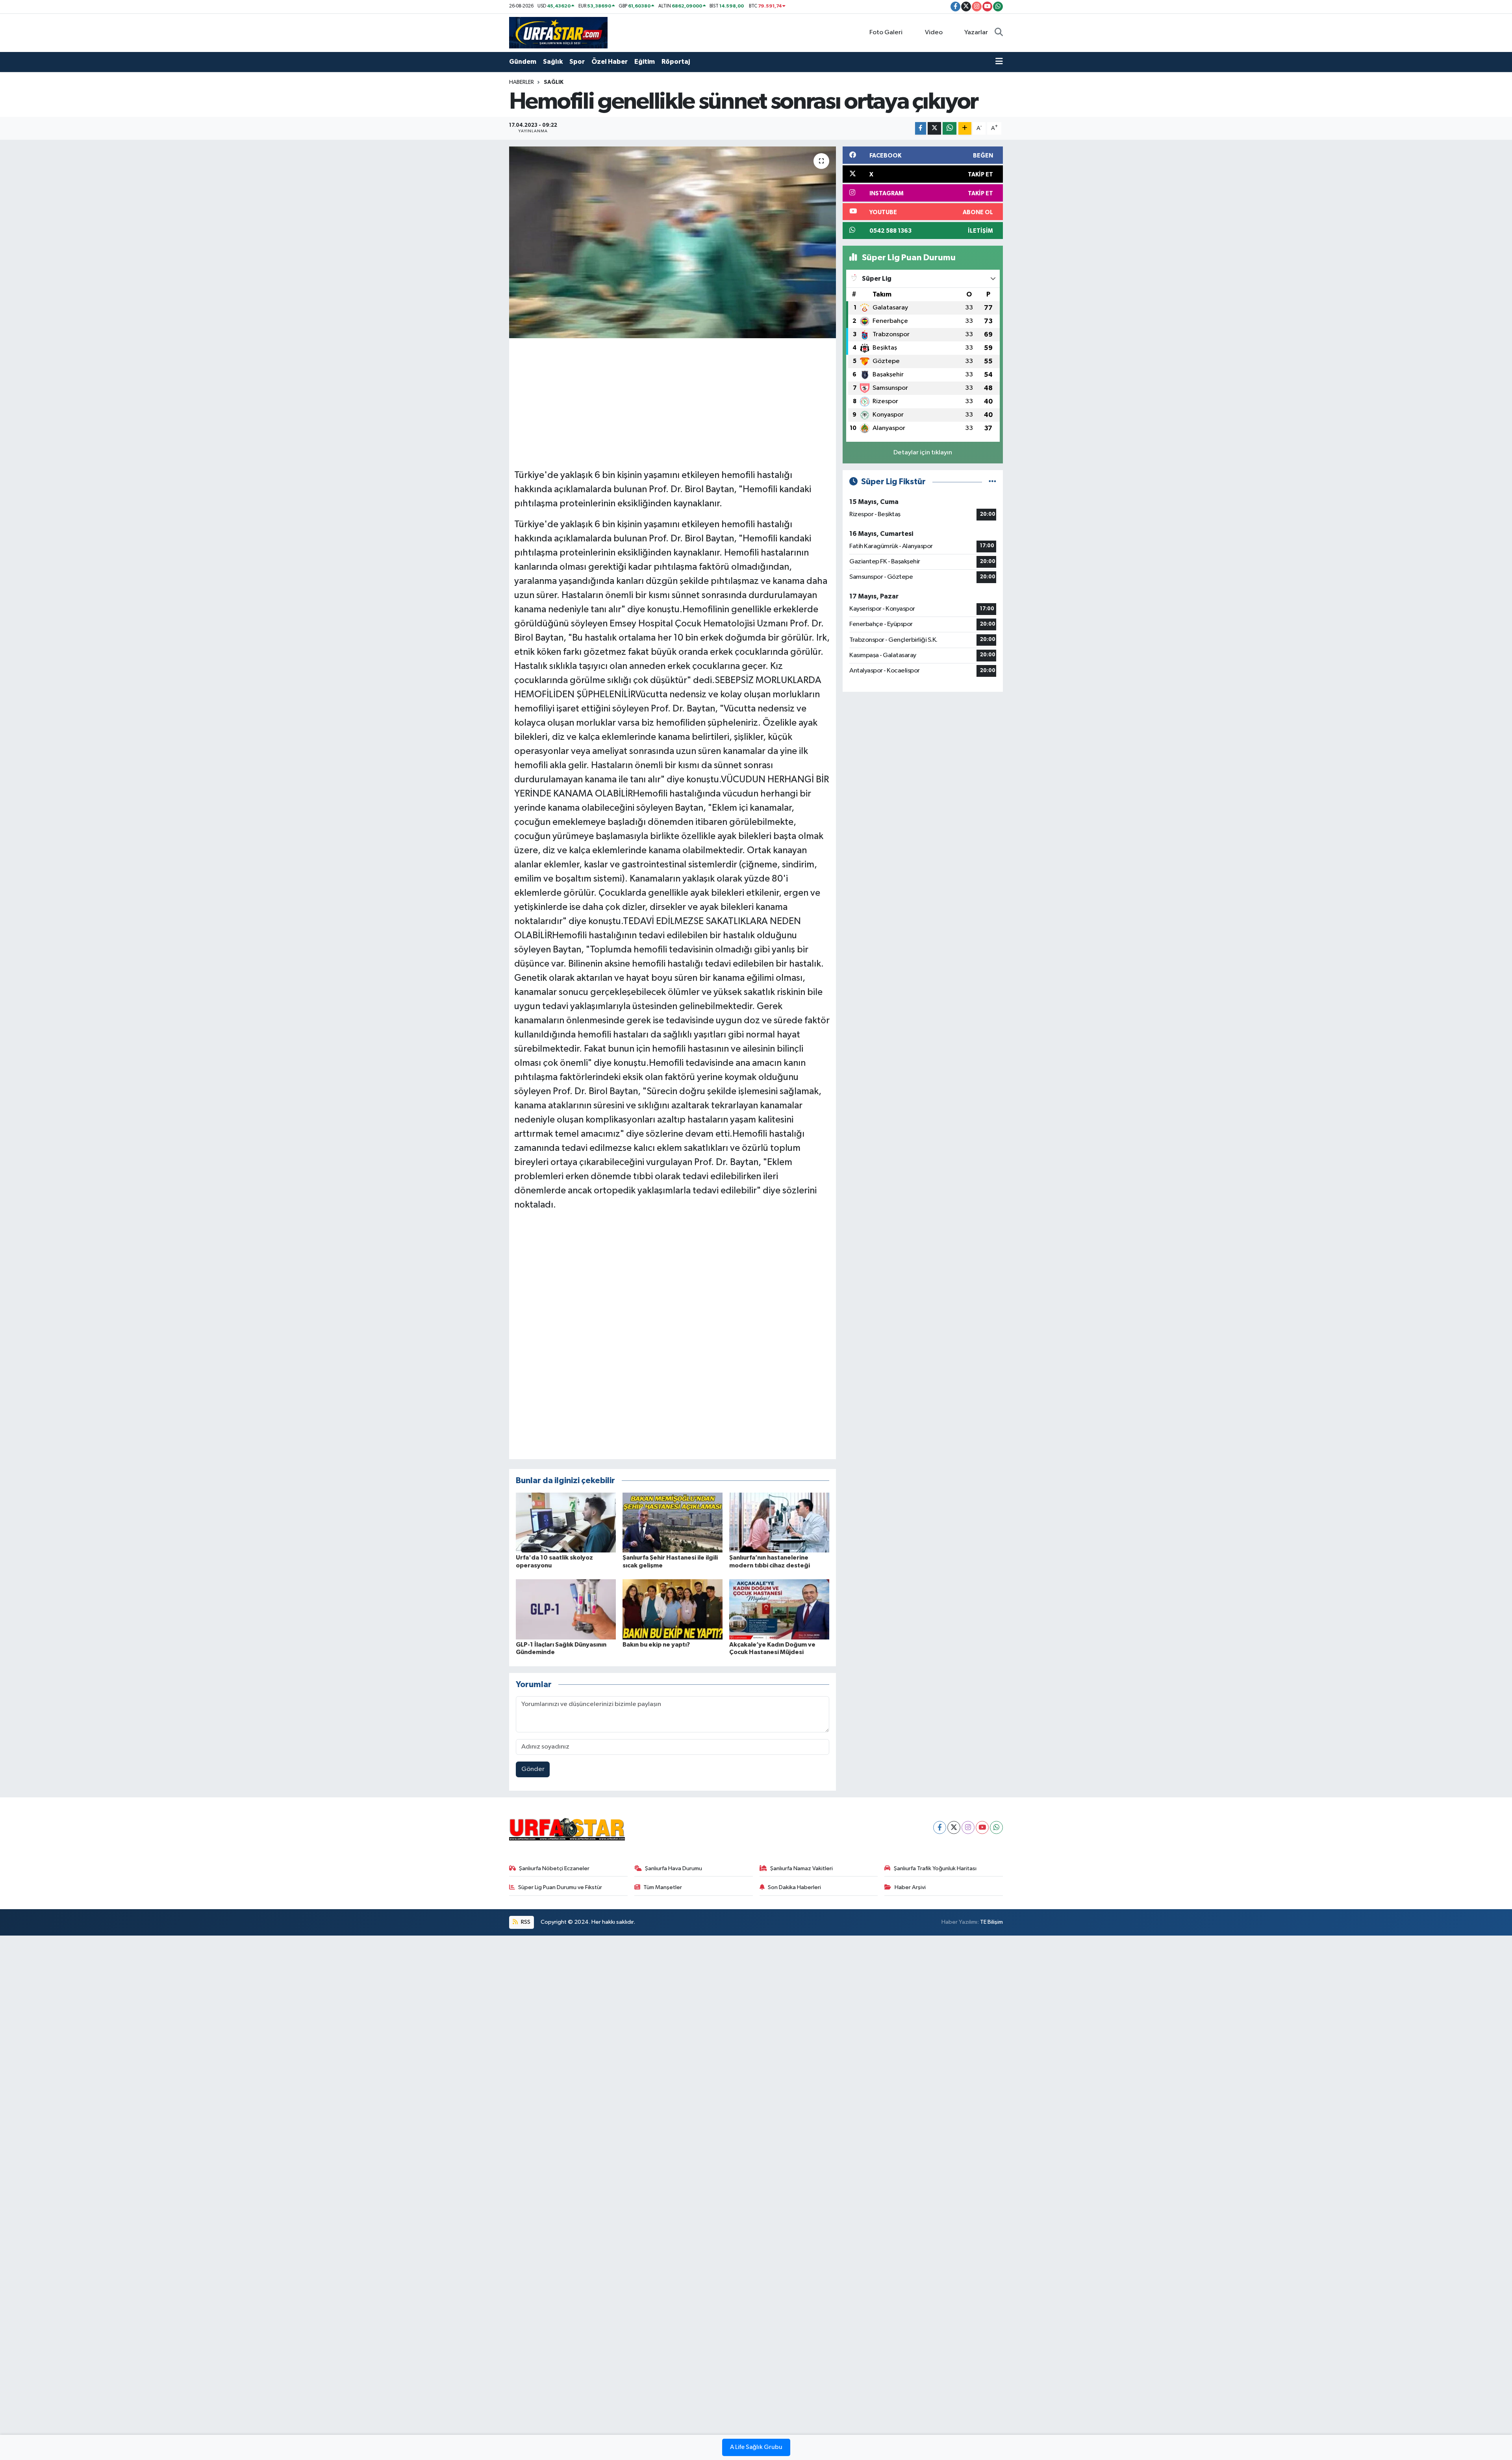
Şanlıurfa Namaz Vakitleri (801, 1868)
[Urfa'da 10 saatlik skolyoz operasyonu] (566, 1522)
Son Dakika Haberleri (794, 1887)
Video (934, 32)
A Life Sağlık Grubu (756, 2447)
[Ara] (999, 33)
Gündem (523, 62)
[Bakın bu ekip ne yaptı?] (673, 1609)
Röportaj (676, 62)
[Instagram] (968, 1827)
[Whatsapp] (996, 1827)
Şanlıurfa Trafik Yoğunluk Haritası (935, 1868)
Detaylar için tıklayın (923, 453)
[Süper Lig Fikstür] (992, 482)
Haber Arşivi (910, 1887)
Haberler (522, 82)
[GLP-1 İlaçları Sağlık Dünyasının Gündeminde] (566, 1609)
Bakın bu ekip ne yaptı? (656, 1645)
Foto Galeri (886, 32)
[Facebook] (940, 1827)
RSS (525, 1922)
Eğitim (645, 62)
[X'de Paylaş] (934, 129)
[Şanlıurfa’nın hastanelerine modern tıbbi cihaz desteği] (779, 1522)
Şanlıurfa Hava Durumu (674, 1868)
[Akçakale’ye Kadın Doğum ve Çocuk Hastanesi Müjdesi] (779, 1609)
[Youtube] (982, 1827)
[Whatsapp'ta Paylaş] (950, 129)
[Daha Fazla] (965, 129)
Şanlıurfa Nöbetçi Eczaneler (554, 1868)
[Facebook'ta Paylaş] (921, 129)
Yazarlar (976, 32)
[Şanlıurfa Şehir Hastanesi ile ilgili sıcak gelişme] (673, 1522)
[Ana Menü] (999, 62)
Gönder (533, 1769)
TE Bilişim (991, 1922)
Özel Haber (610, 62)
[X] (954, 1827)
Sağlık (553, 62)
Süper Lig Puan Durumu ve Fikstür (560, 1887)
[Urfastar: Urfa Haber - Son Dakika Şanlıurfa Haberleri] (558, 32)
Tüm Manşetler (663, 1887)
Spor (577, 62)
